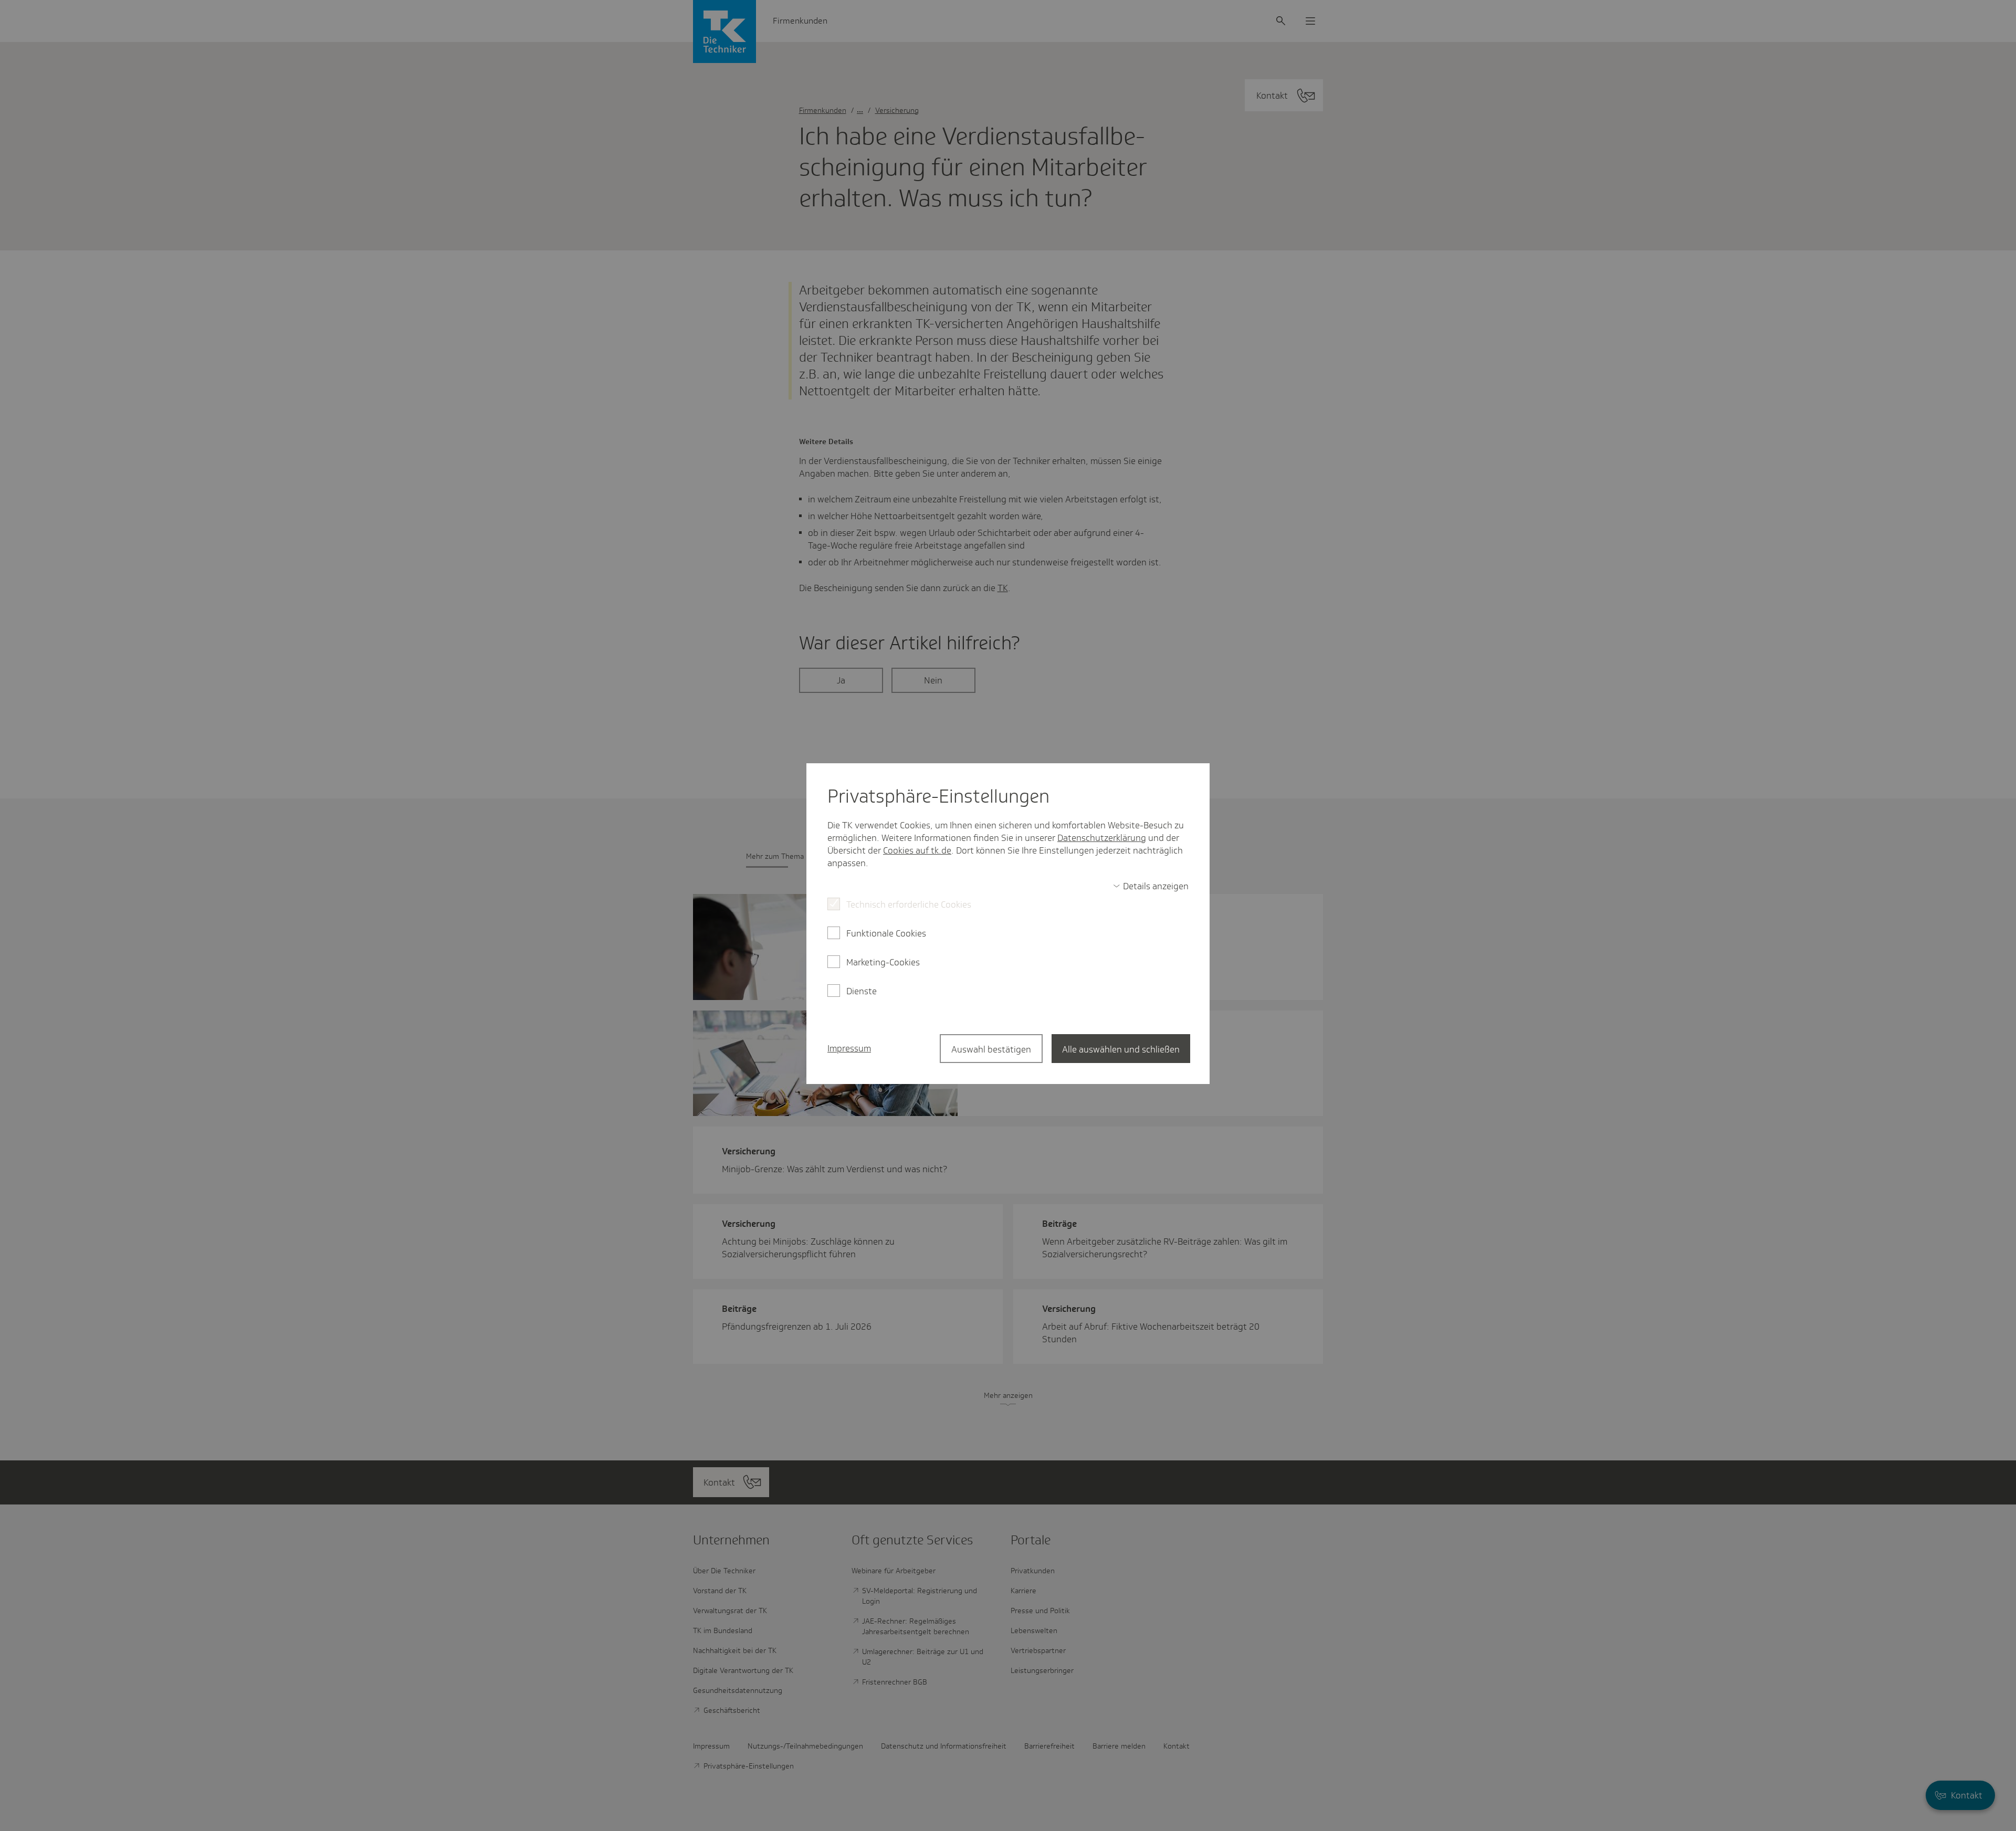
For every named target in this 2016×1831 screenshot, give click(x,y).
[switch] (1151, 886)
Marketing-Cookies (883, 962)
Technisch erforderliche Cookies (909, 904)
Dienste (862, 991)
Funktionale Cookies (886, 933)
